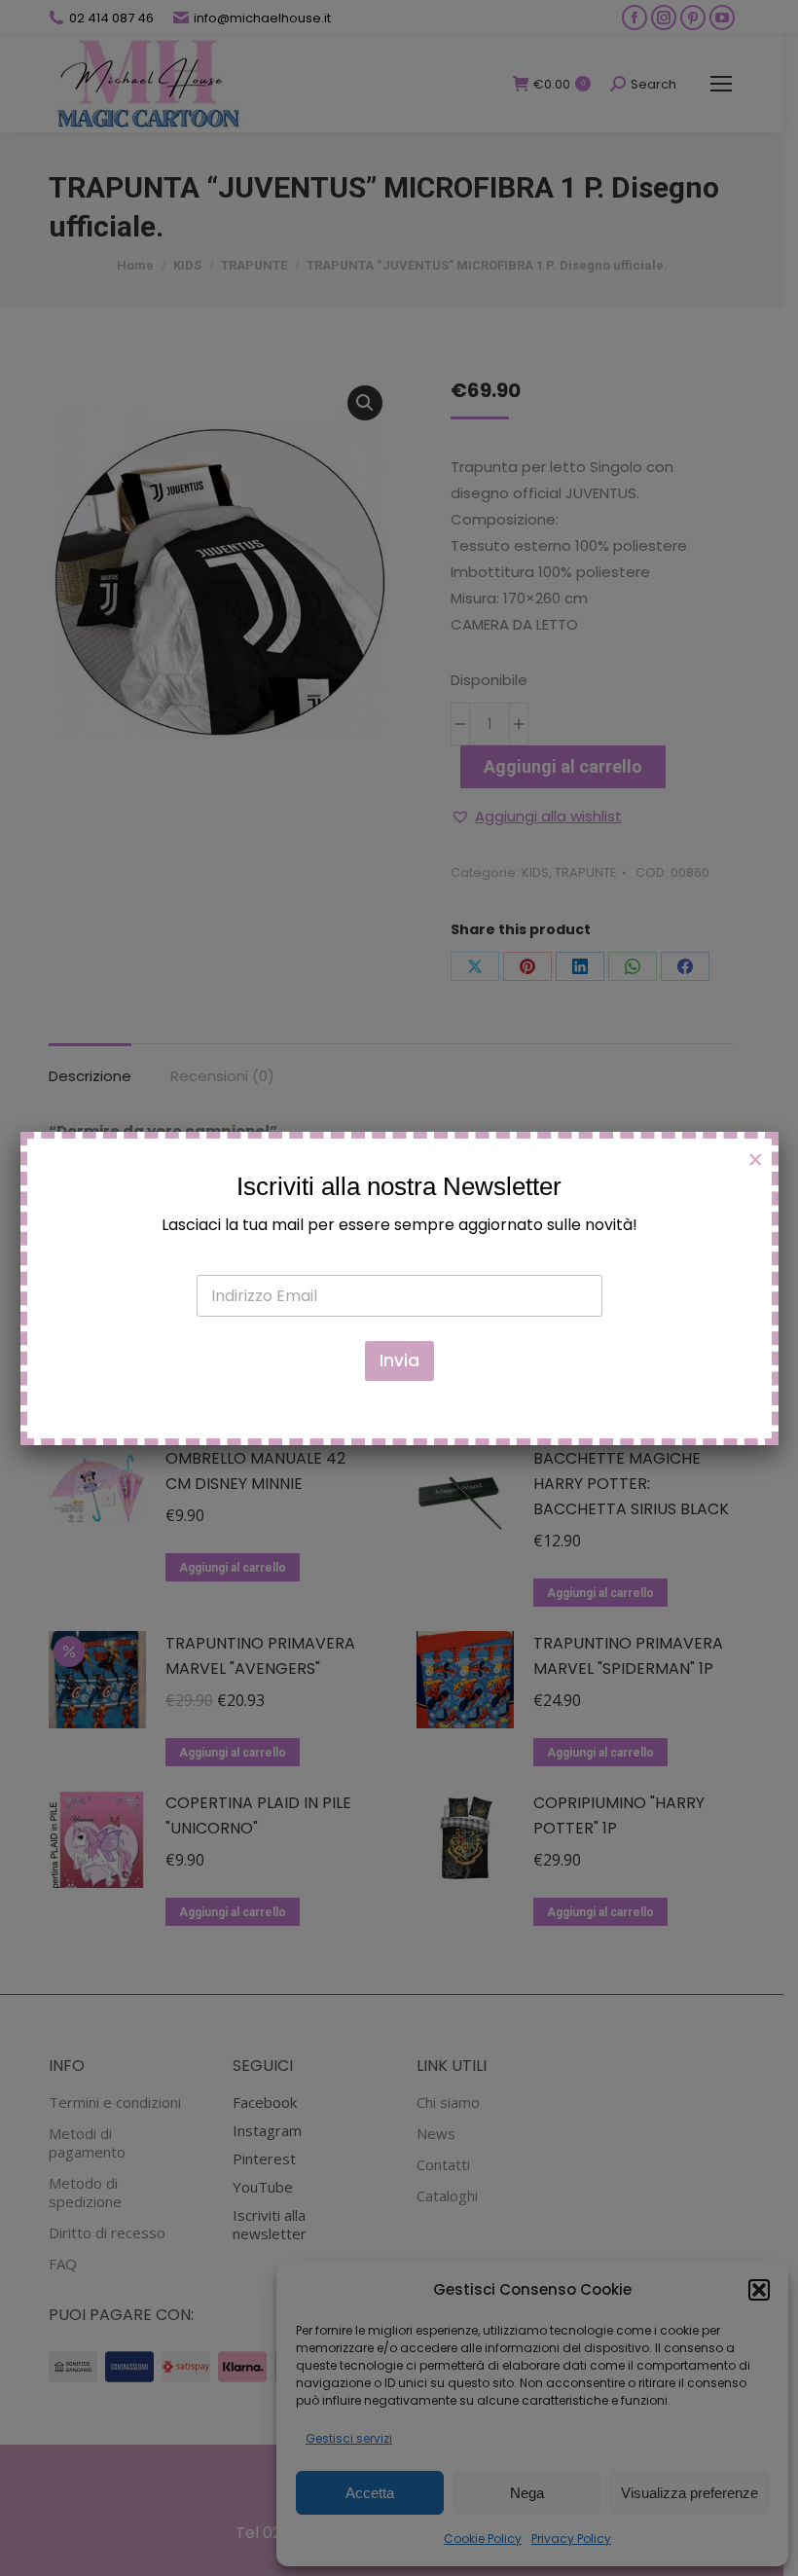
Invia (399, 1361)
